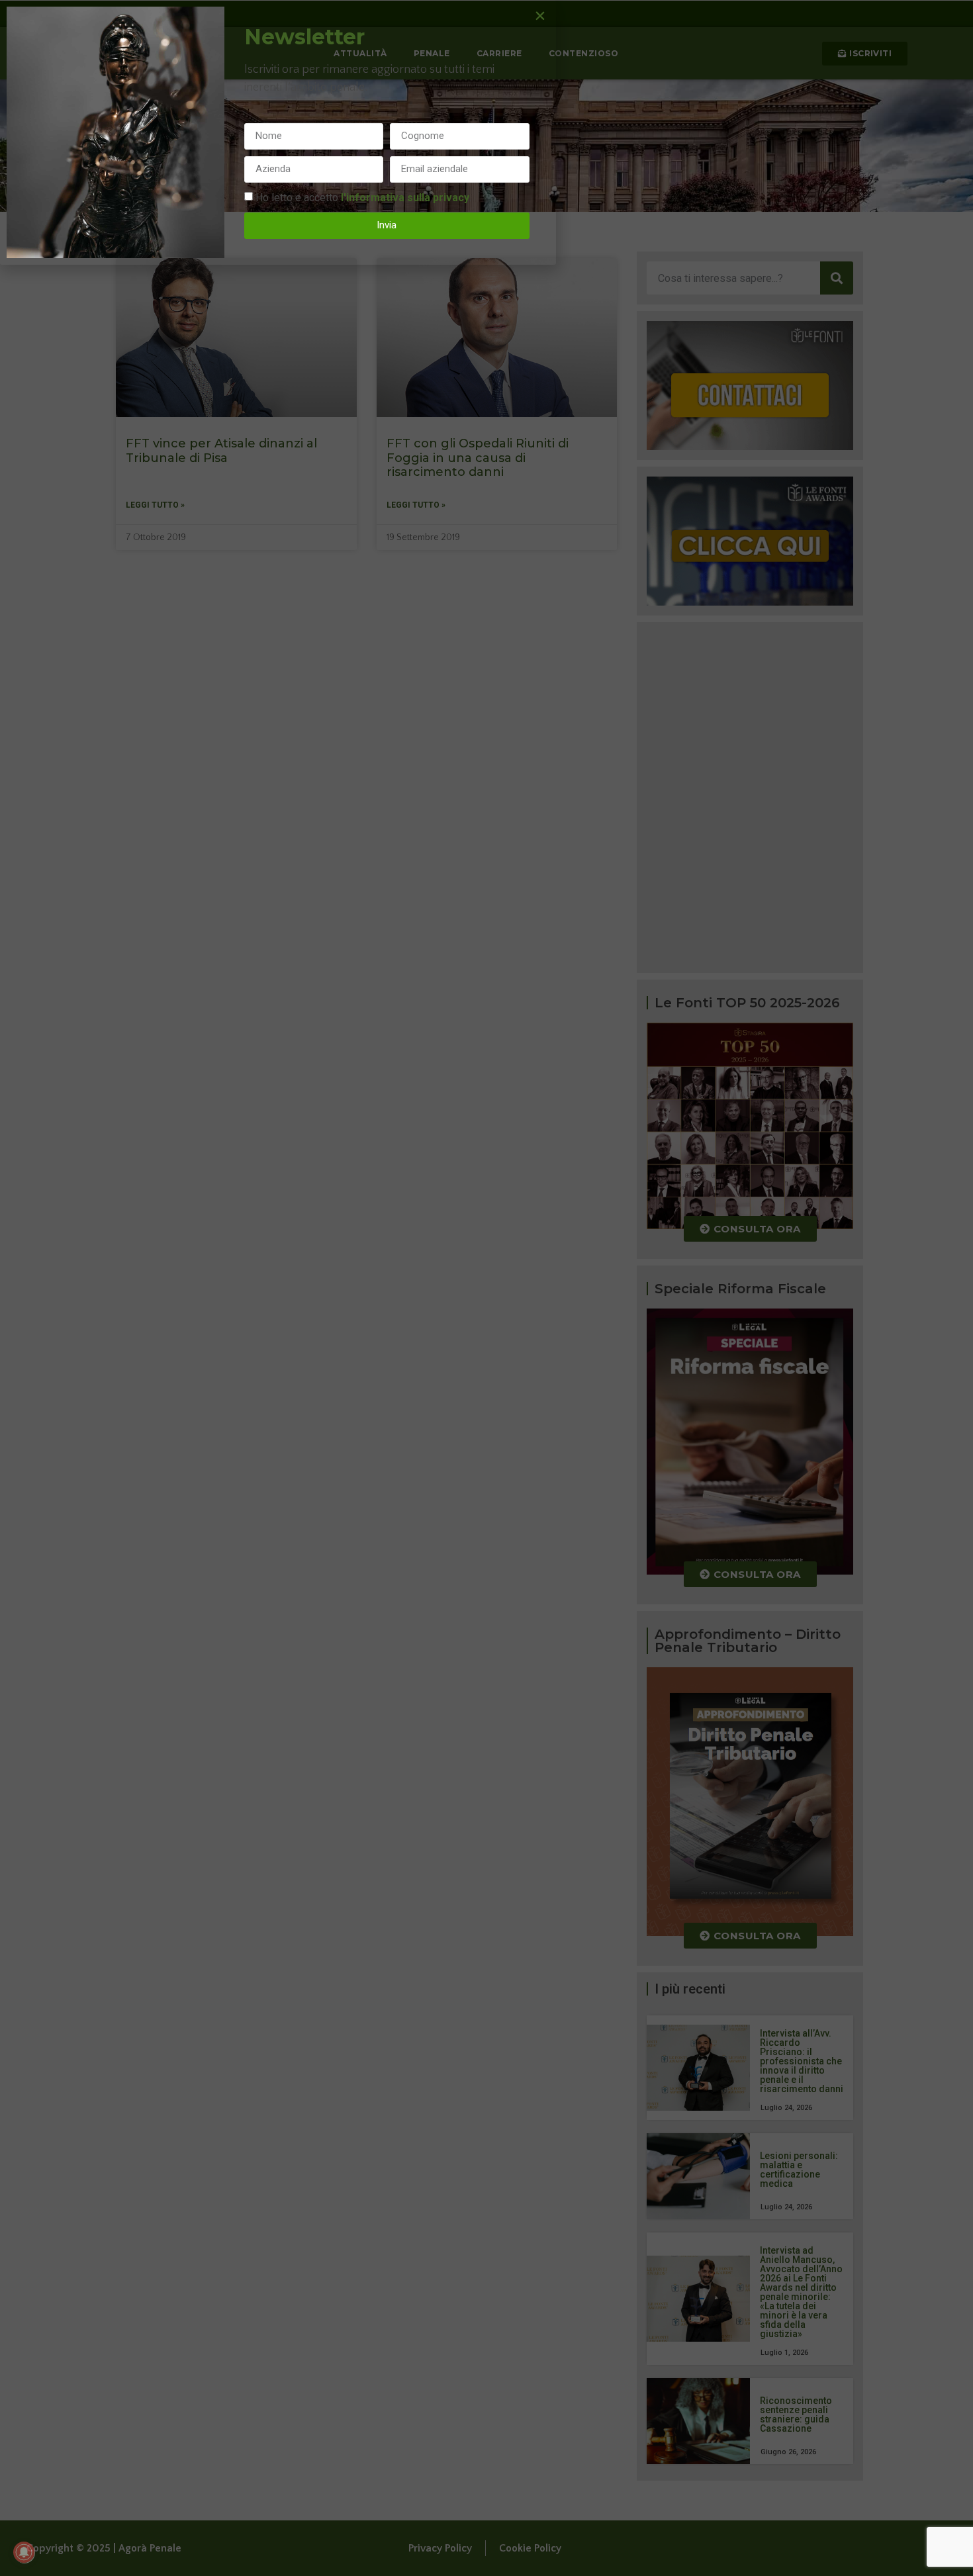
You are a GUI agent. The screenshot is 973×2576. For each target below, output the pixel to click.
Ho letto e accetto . (363, 197)
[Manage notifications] (24, 2552)
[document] (486, 1288)
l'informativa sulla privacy (405, 197)
